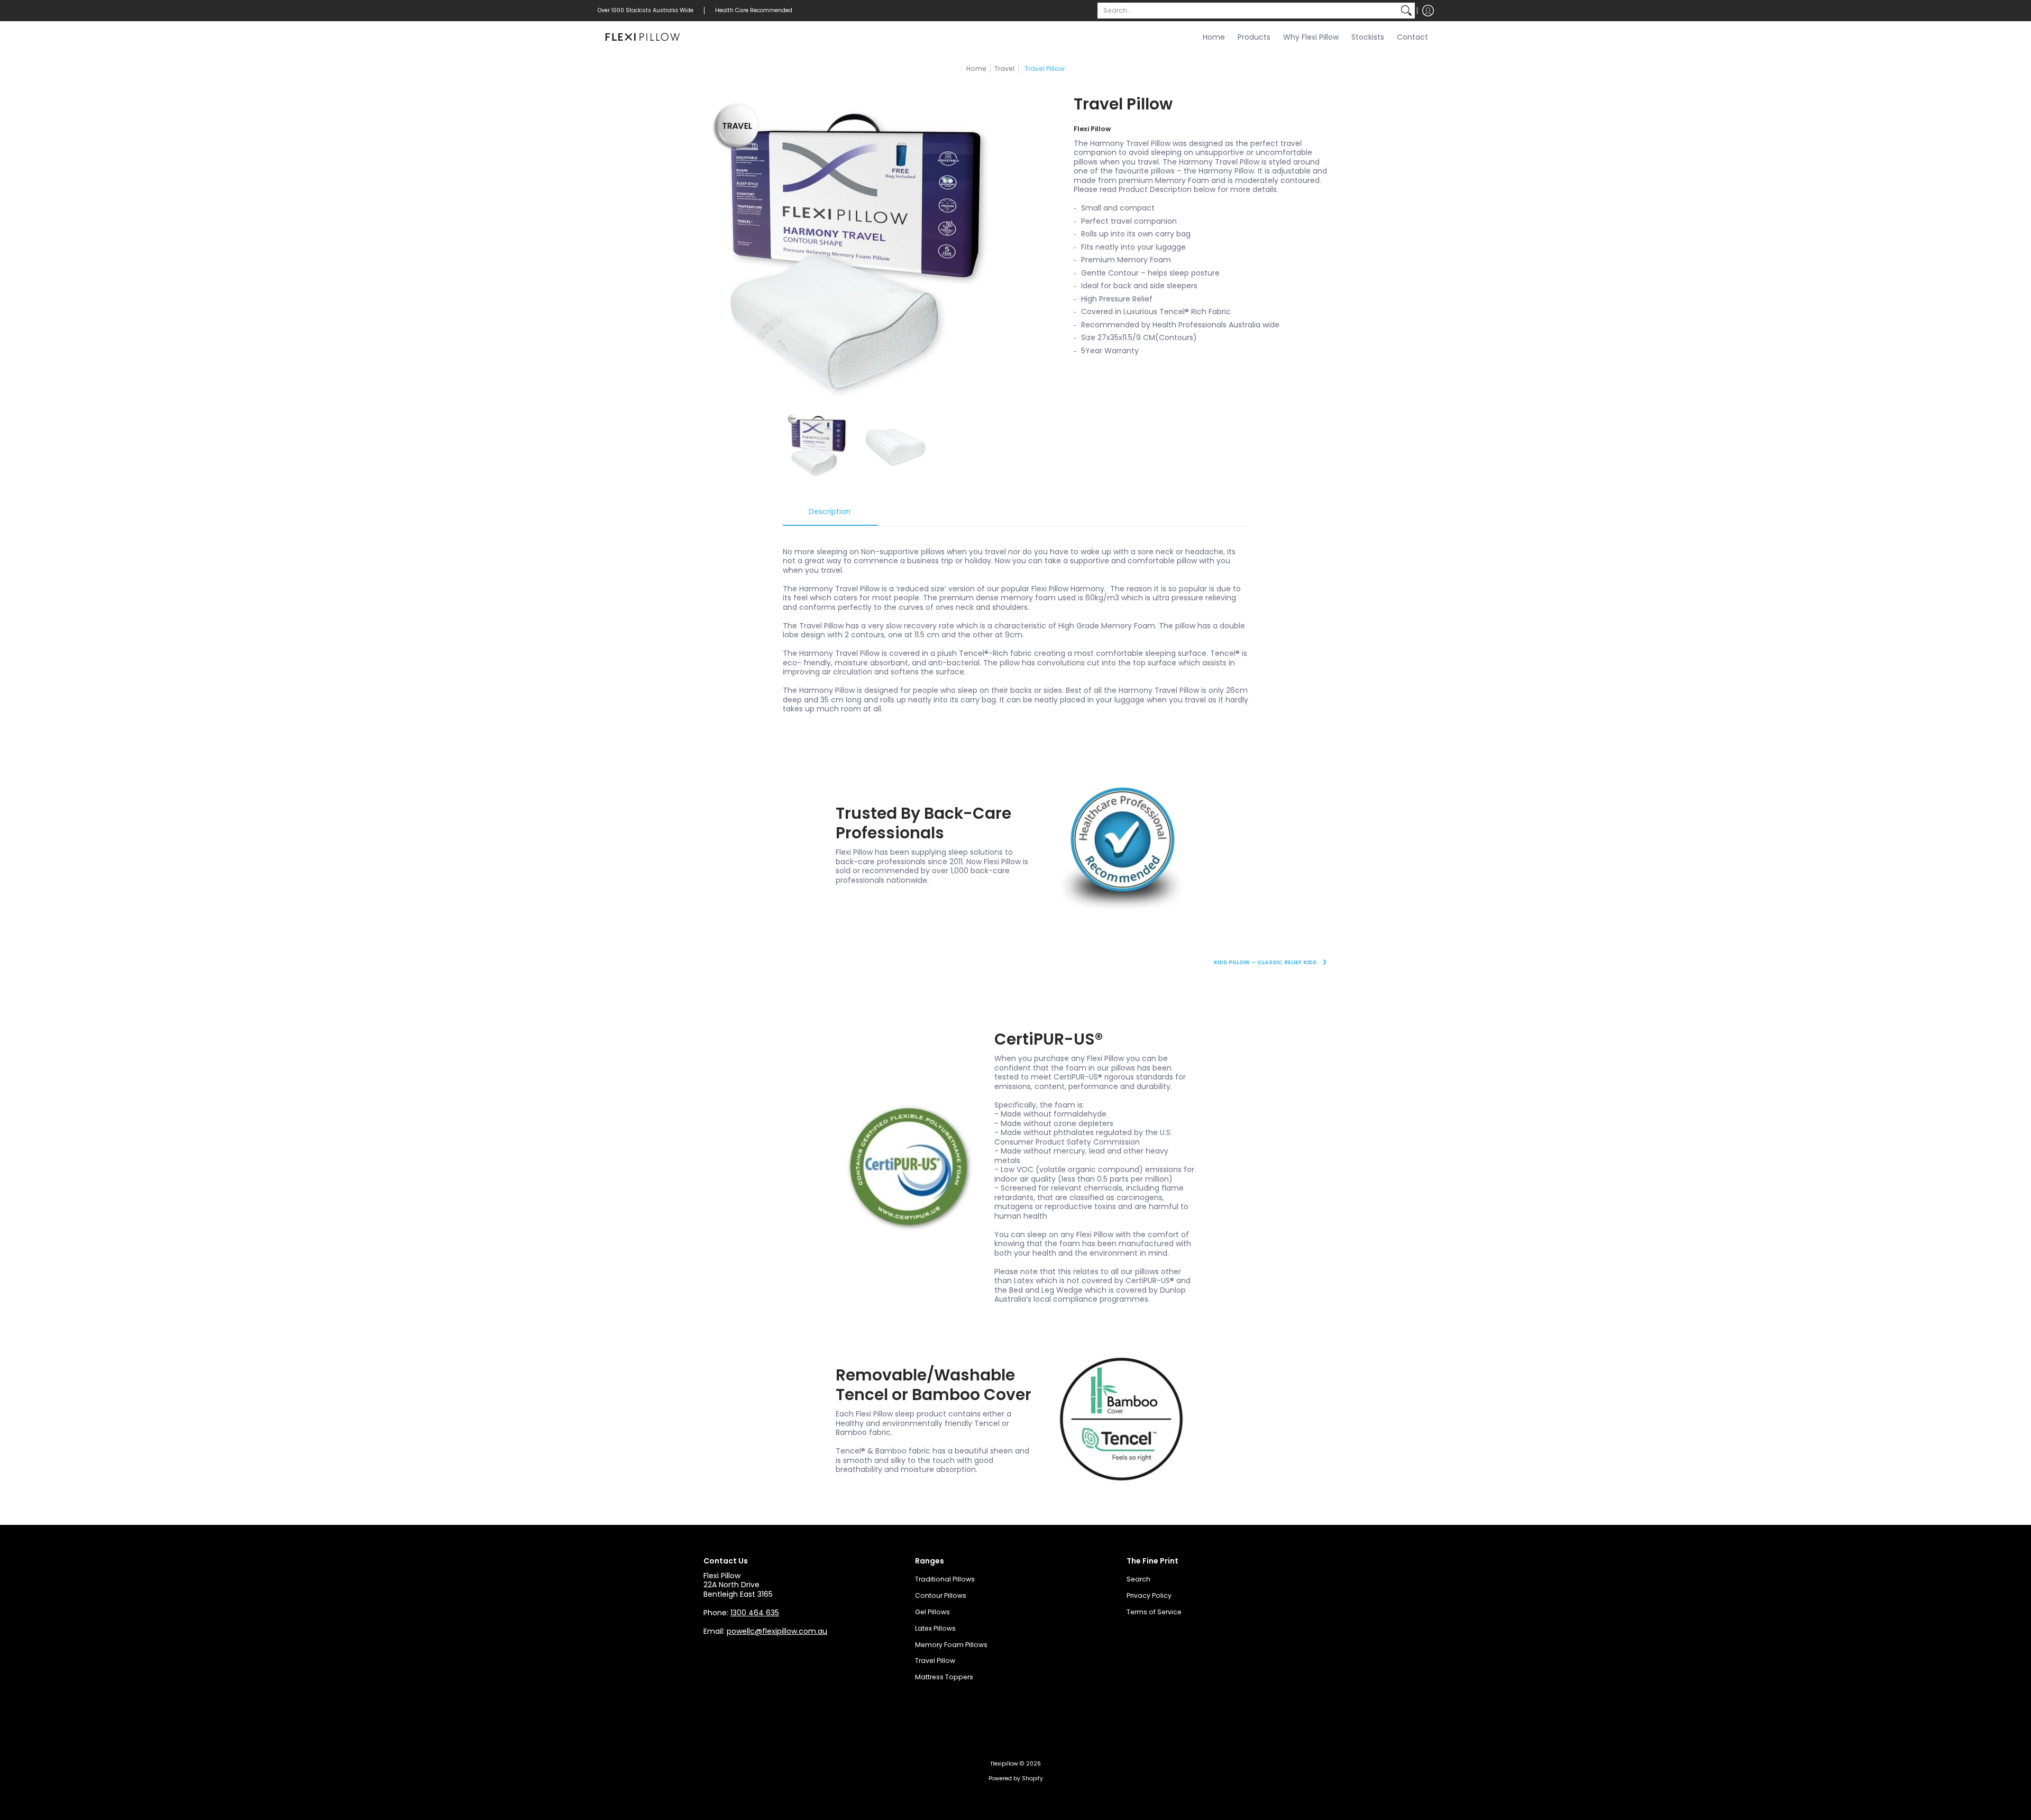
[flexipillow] (643, 38)
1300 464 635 (755, 1613)
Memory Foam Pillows (951, 1645)
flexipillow (1004, 1764)
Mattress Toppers (944, 1677)
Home (976, 68)
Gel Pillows (932, 1612)
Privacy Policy (1149, 1595)
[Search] (1406, 11)
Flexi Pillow (1092, 129)
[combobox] (1248, 11)
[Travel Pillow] (818, 445)
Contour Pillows (941, 1595)
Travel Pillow (935, 1661)
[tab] (830, 515)
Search (1138, 1579)
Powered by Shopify (1016, 1778)
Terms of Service (1154, 1612)
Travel (1004, 68)
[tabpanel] (1015, 625)
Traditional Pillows (945, 1579)
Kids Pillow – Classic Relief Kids (1265, 962)
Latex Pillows (935, 1628)
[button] (1428, 11)
